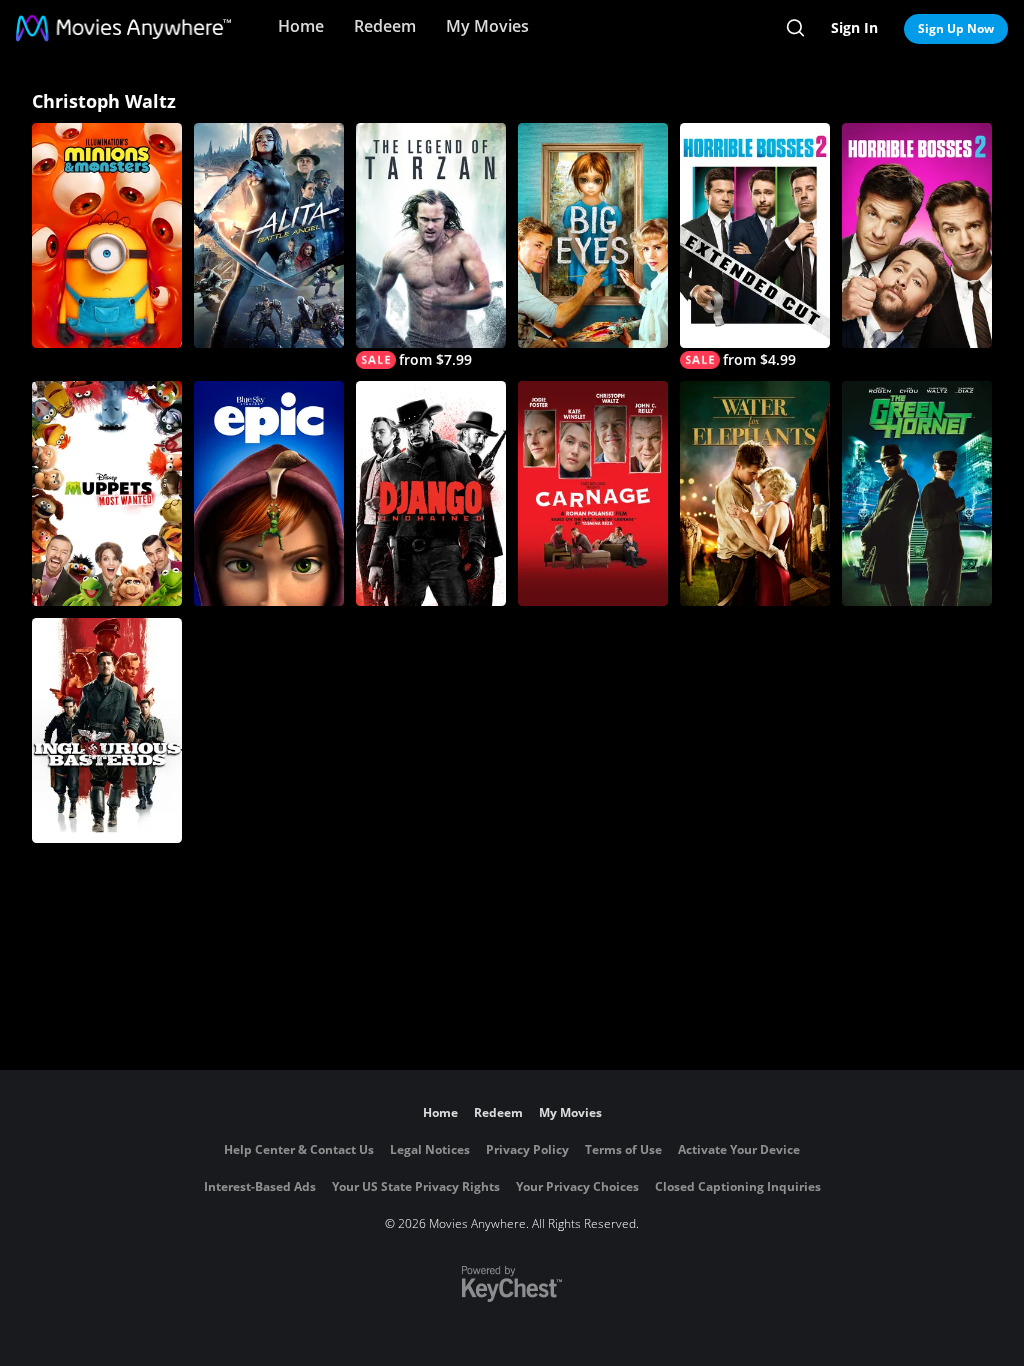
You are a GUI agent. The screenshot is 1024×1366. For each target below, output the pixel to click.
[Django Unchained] (431, 493)
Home (301, 26)
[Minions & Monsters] (107, 235)
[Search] (795, 28)
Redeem (385, 26)
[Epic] (269, 493)
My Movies (487, 26)
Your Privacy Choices (577, 1186)
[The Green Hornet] (917, 493)
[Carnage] (593, 493)
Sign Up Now (956, 28)
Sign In (854, 27)
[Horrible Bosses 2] (917, 235)
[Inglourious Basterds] (107, 730)
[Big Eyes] (593, 235)
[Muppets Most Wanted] (107, 493)
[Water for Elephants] (755, 493)
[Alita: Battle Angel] (269, 235)
